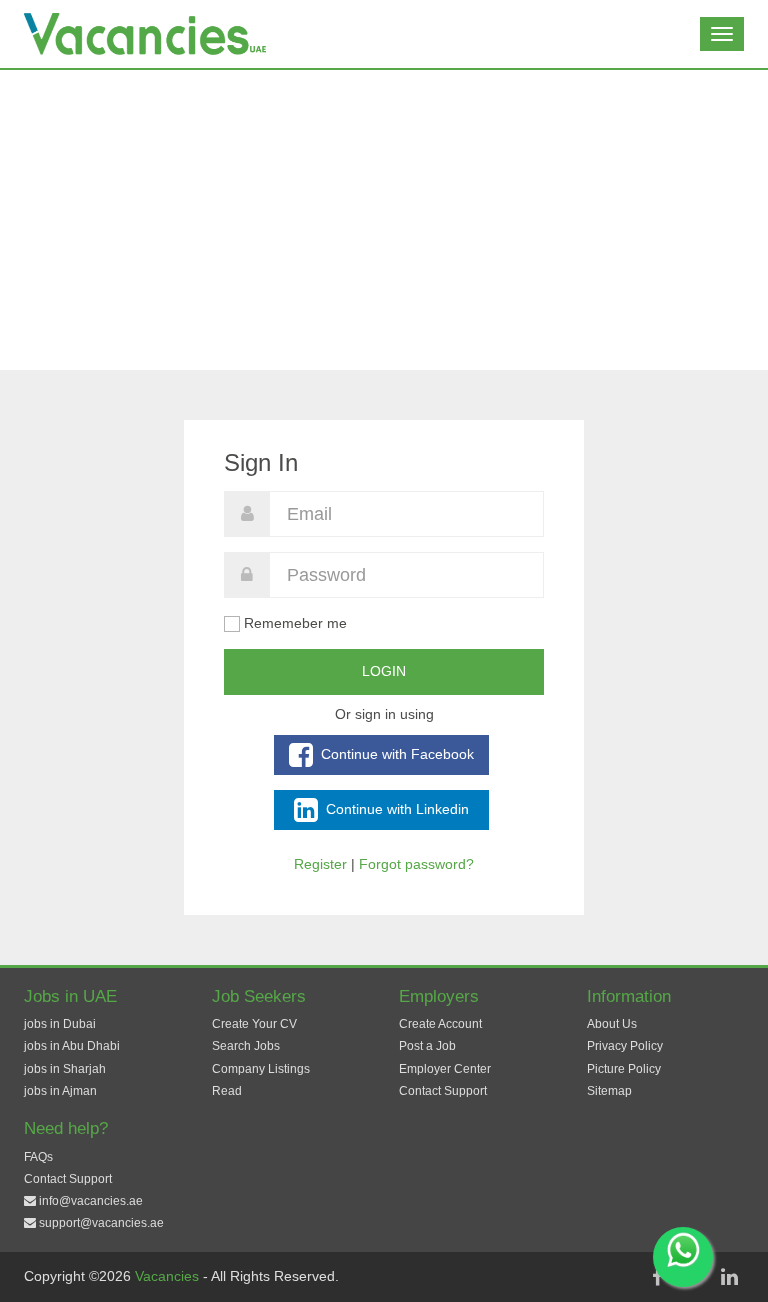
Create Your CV (254, 1024)
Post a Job (427, 1046)
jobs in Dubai (60, 1024)
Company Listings (261, 1069)
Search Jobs (246, 1046)
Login (384, 671)
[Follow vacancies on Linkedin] (729, 1277)
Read (227, 1091)
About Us (612, 1024)
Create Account (440, 1024)
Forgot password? (416, 864)
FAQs (38, 1157)
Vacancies (169, 1276)
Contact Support (443, 1091)
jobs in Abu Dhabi (72, 1046)
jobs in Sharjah (65, 1069)
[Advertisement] (384, 220)
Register (320, 864)
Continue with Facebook (395, 753)
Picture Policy (624, 1069)
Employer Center (445, 1069)
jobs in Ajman (60, 1091)
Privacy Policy (625, 1046)
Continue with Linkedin (395, 808)
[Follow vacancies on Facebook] (657, 1277)
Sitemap (609, 1091)
